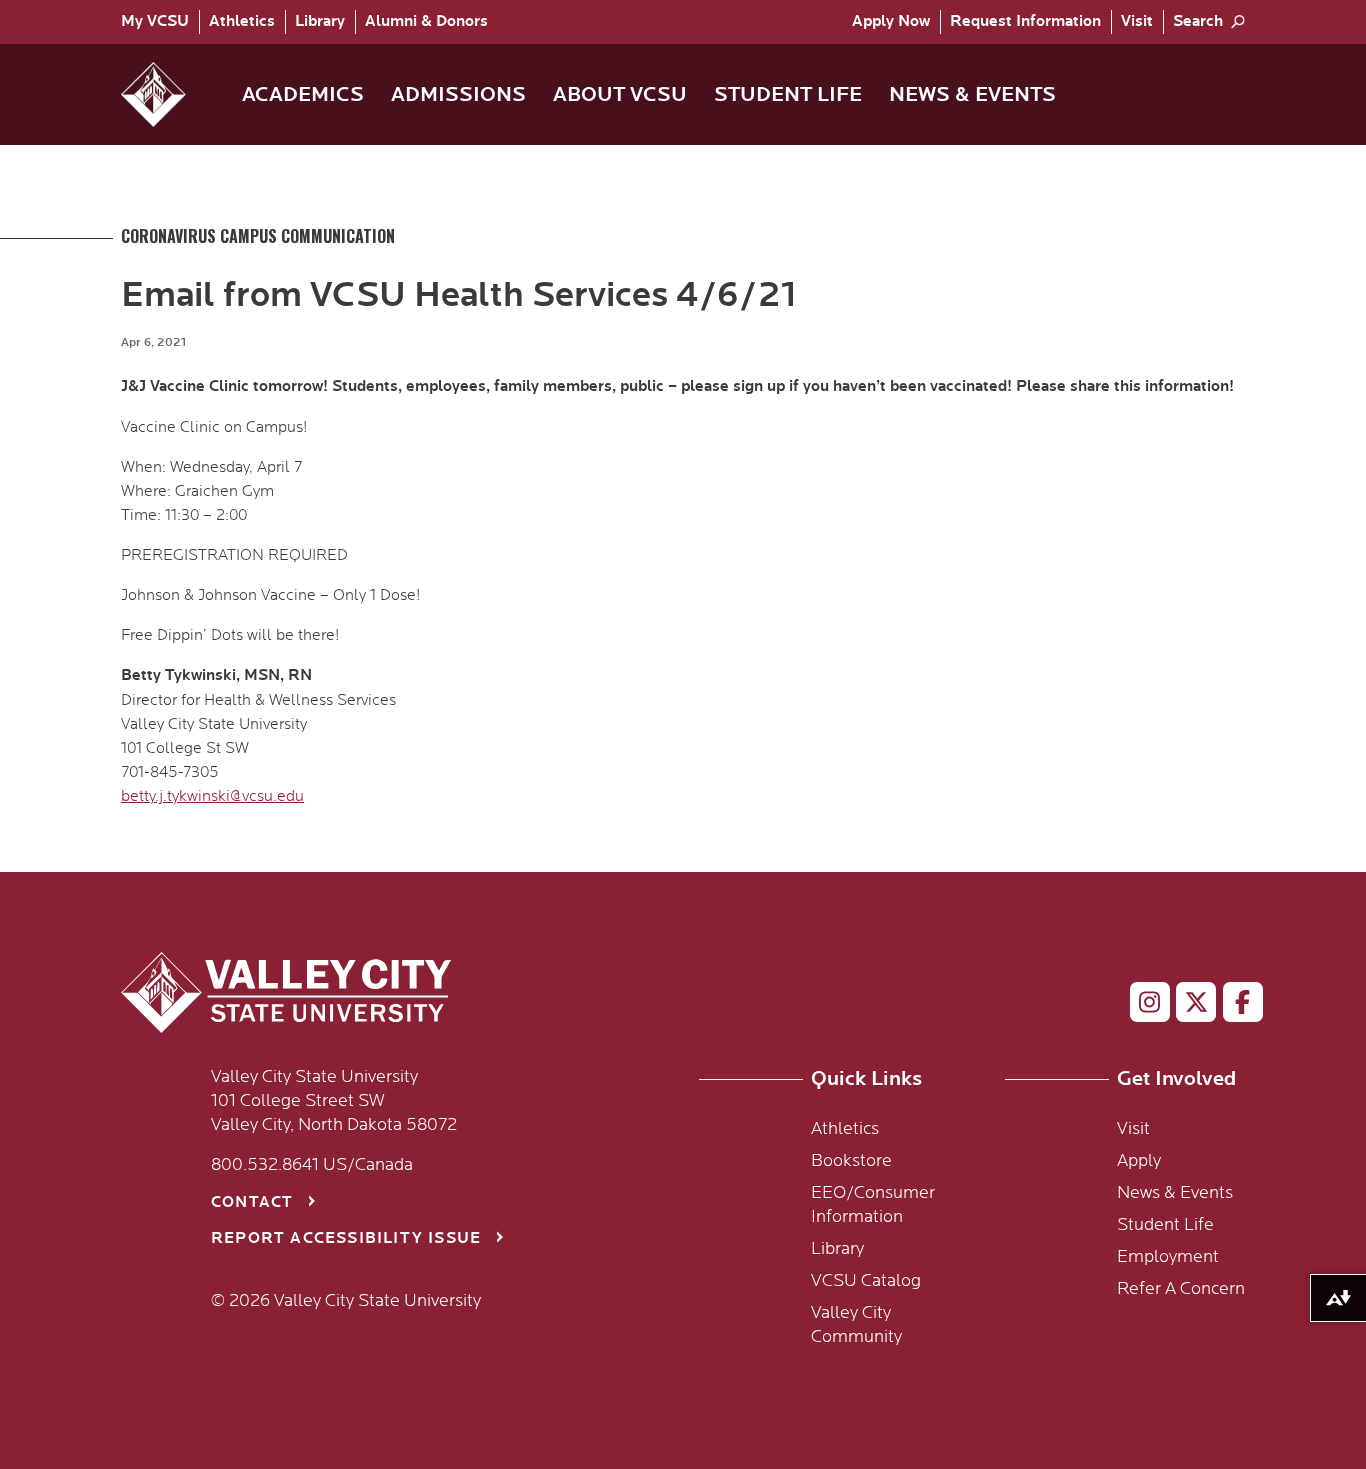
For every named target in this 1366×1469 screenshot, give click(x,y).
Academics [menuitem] (303, 94)
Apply (891, 21)
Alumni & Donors (426, 21)
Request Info (1025, 21)
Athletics (242, 21)
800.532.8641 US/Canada (312, 1165)
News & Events (1175, 1193)
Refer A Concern (1181, 1289)
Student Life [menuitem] (788, 94)
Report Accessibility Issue (346, 1238)
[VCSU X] (1187, 1006)
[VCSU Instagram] (1141, 1006)
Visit (1137, 21)
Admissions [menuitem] (458, 94)
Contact (252, 1202)
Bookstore (851, 1161)
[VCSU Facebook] (1234, 1006)
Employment (1168, 1257)
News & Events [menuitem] (972, 94)
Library (320, 21)
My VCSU (155, 21)
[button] (169, 94)
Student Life (1165, 1225)
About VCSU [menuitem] (620, 94)
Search (1198, 21)
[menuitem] (160, 22)
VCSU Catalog (866, 1281)
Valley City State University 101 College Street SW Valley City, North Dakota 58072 (334, 1101)
